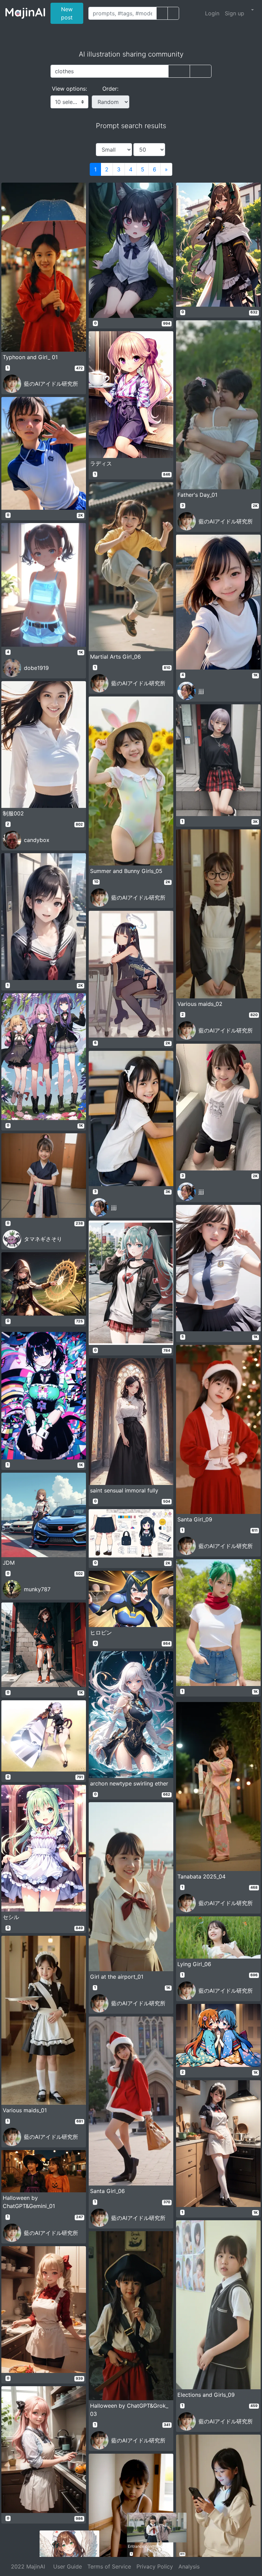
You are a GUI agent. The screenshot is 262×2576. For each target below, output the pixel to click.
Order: (110, 89)
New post (72, 13)
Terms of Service (109, 2566)
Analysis (189, 2566)
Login (212, 13)
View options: (69, 89)
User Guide (68, 2566)
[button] (252, 10)
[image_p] (173, 13)
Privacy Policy (155, 2566)
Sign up (235, 13)
